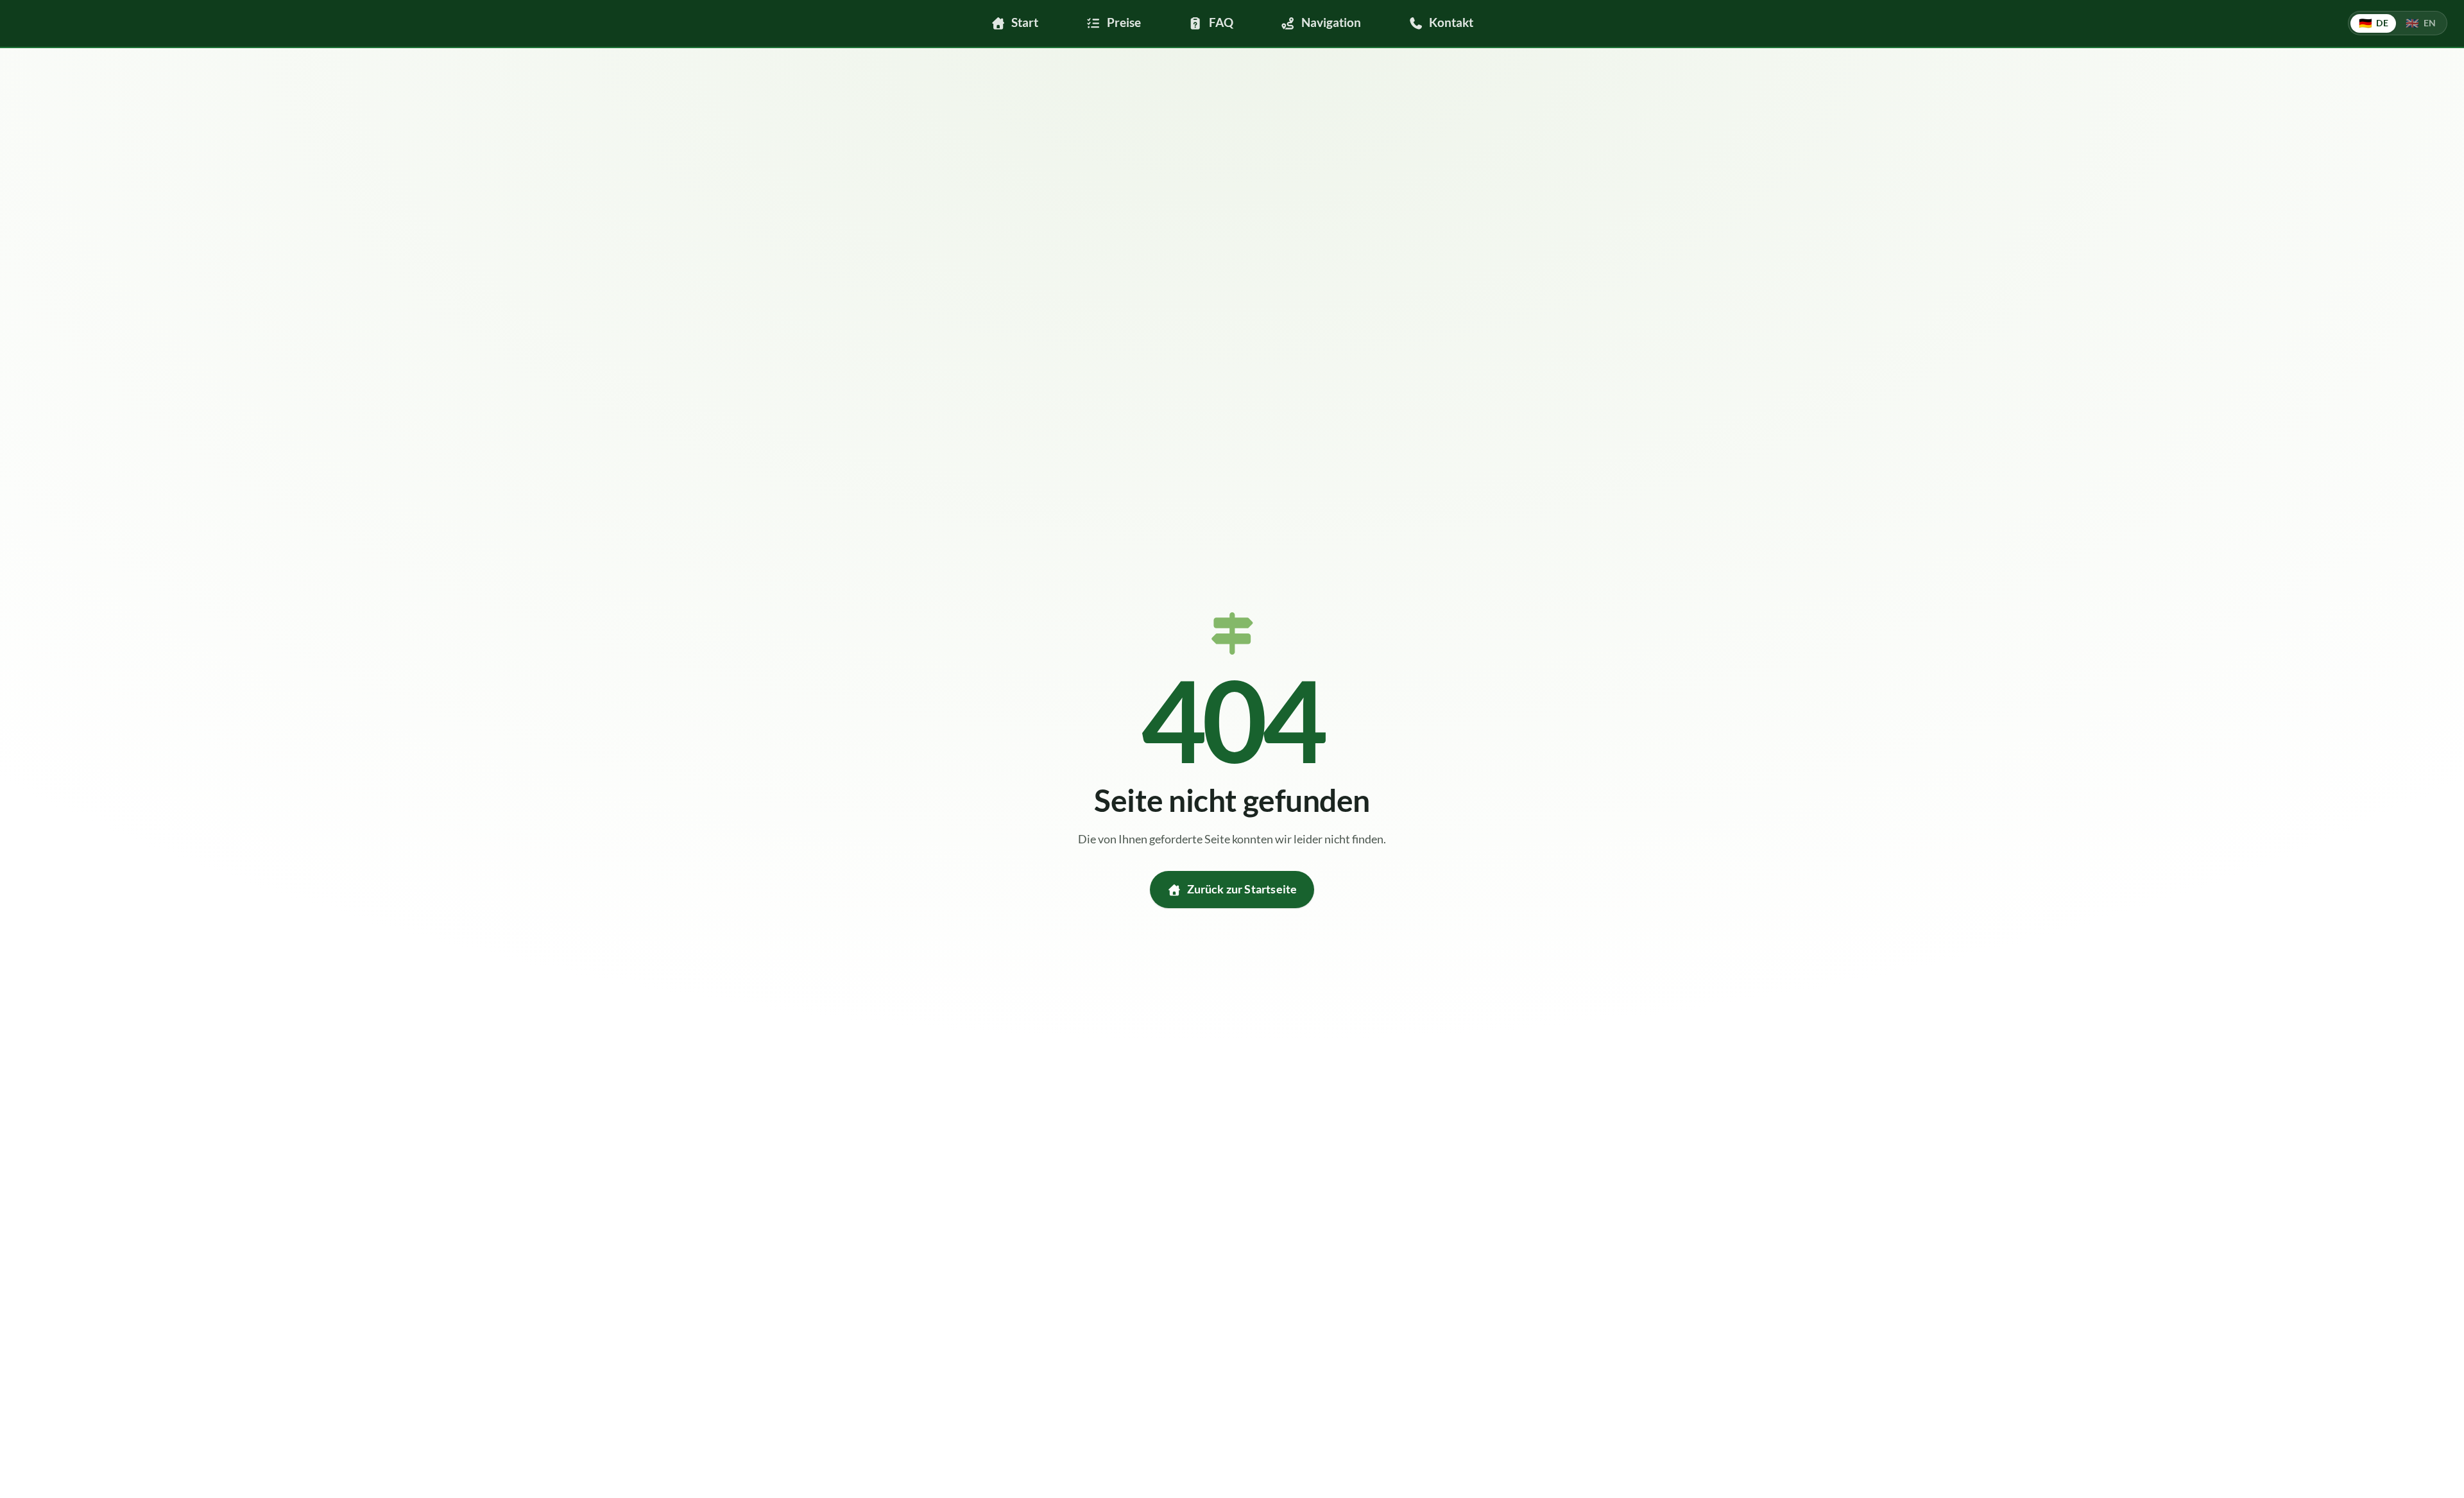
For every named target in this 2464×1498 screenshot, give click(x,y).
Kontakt (1451, 22)
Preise (1124, 22)
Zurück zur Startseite (1242, 889)
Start (1025, 22)
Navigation (1331, 22)
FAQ (1221, 22)
